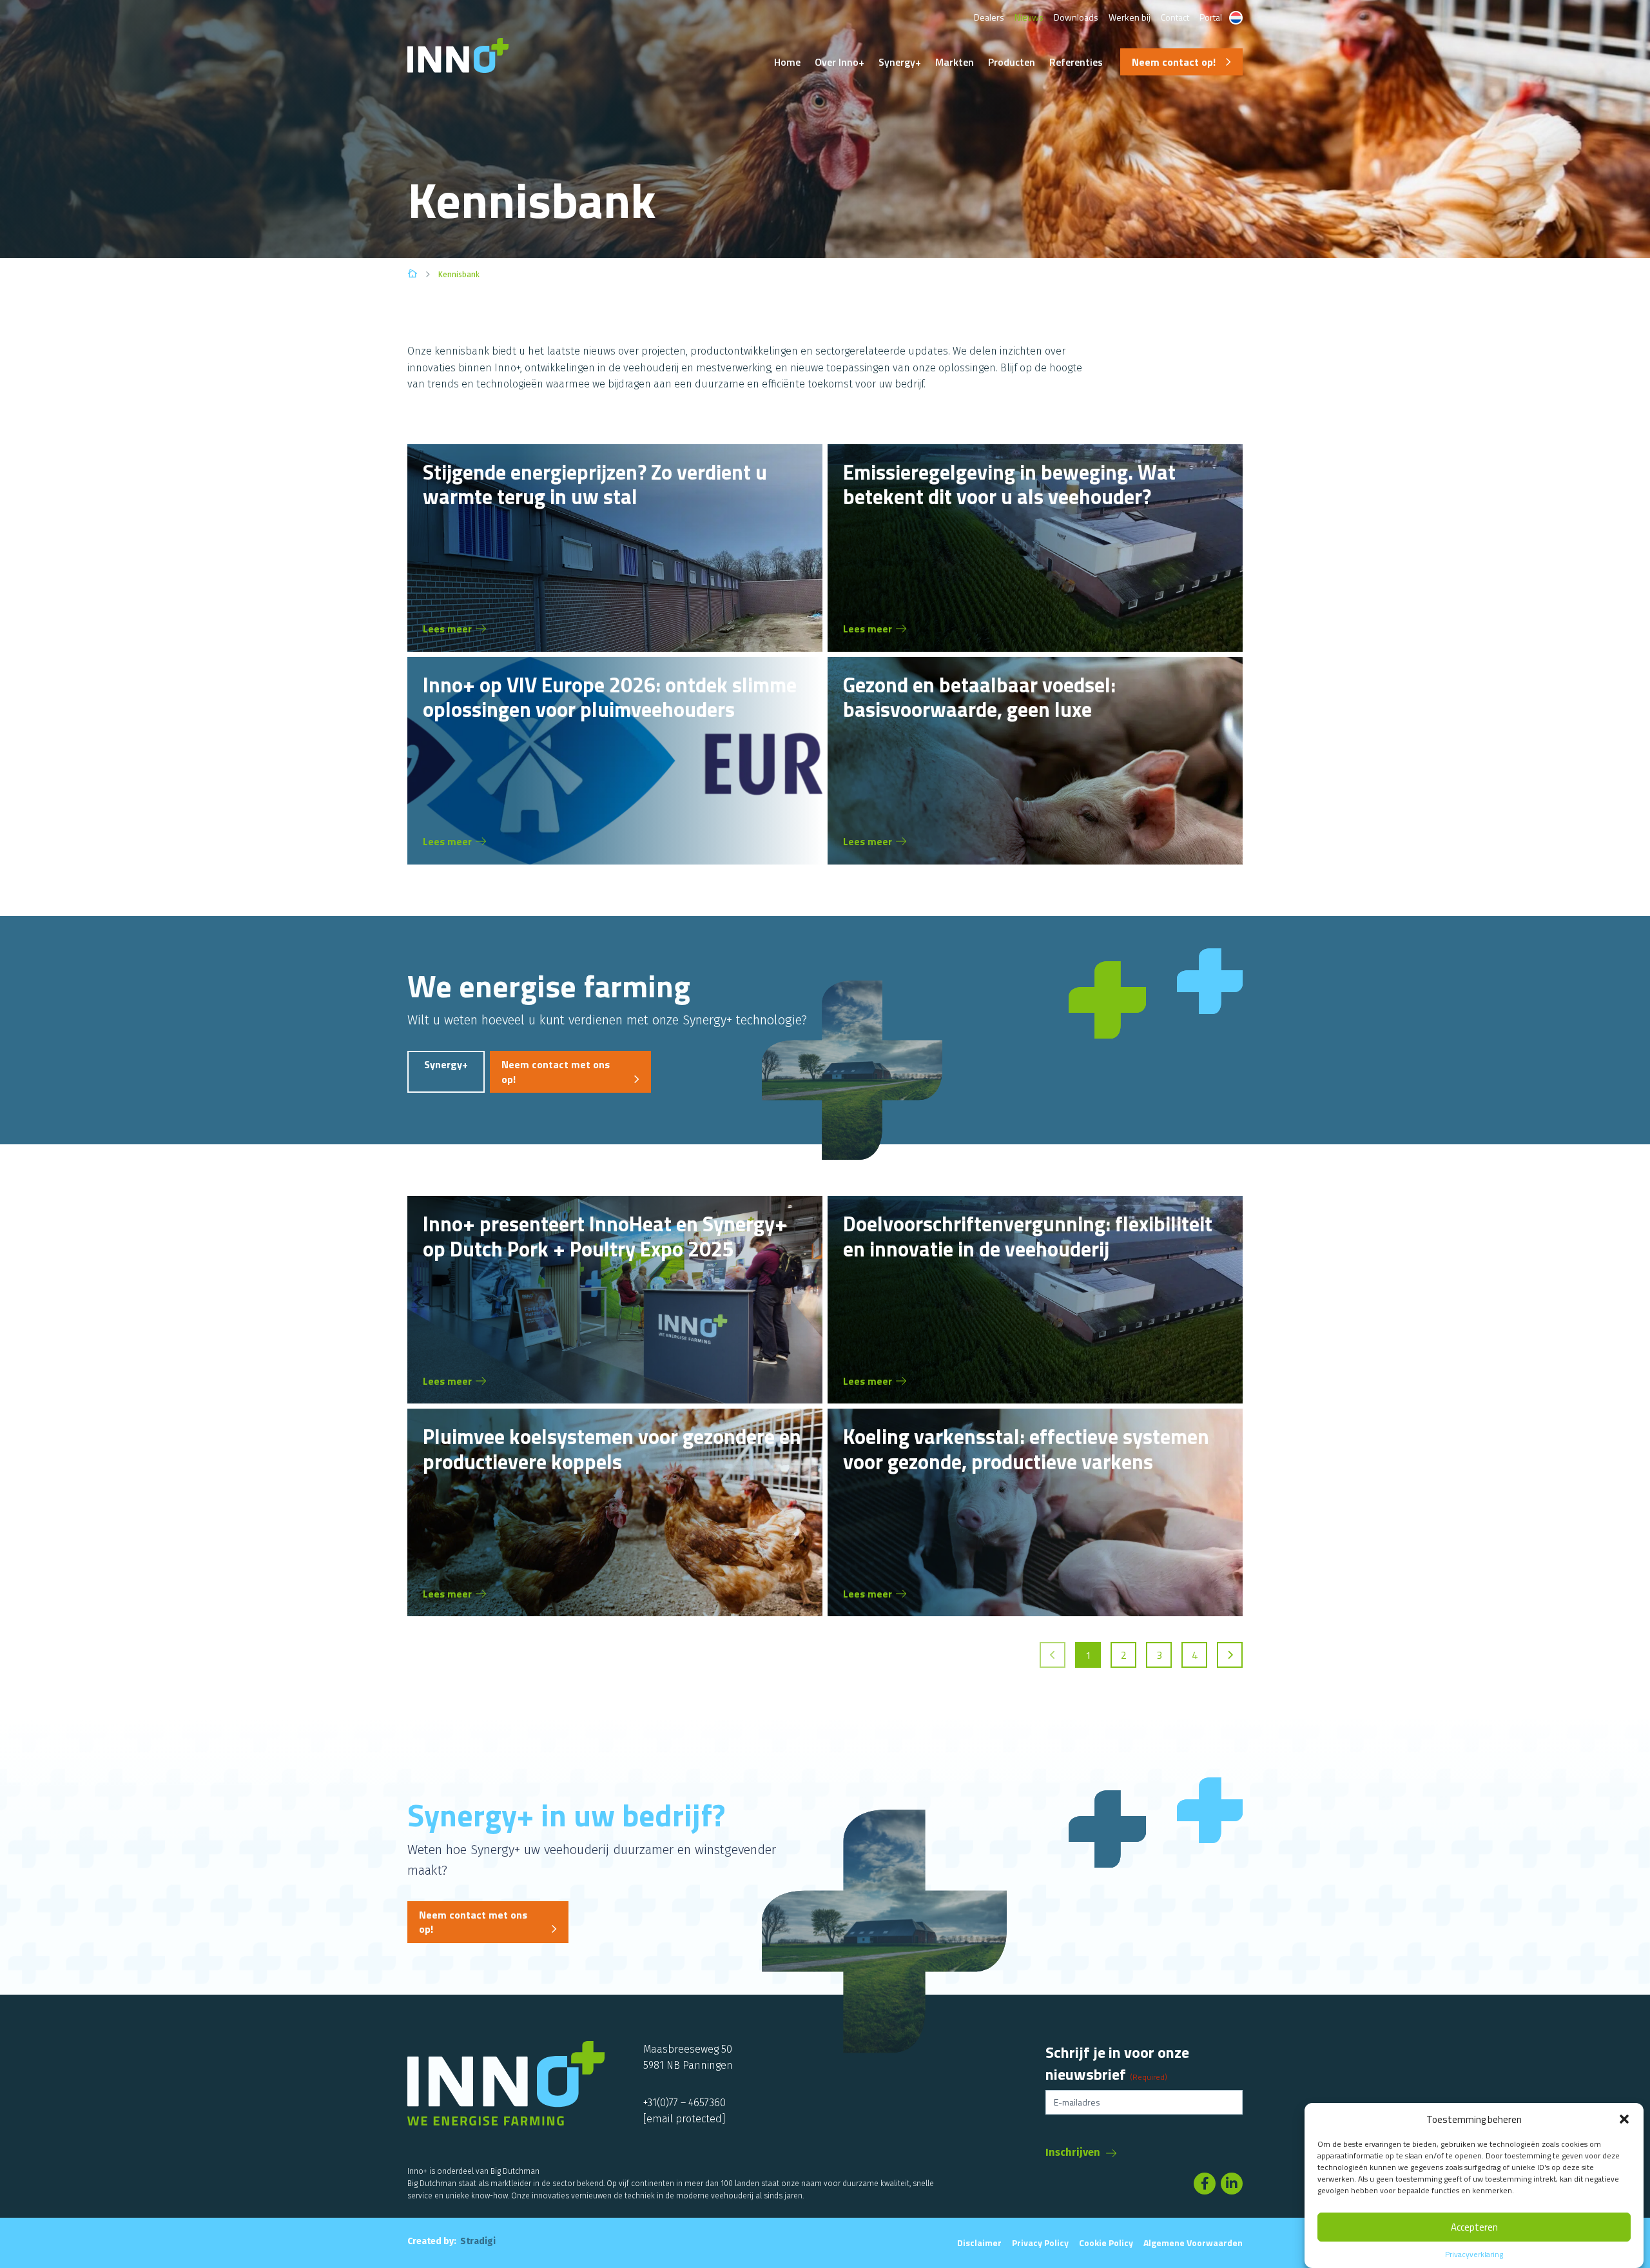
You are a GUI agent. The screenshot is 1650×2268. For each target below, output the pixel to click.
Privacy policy (1040, 2243)
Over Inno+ (840, 62)
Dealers (989, 17)
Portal (1211, 17)
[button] (1624, 2119)
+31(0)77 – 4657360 (684, 2103)
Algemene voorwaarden (1193, 2243)
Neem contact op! (1174, 62)
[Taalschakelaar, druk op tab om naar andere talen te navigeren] (1236, 18)
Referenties (1076, 62)
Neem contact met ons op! (556, 1071)
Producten (1012, 62)
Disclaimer (979, 2243)
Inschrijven (1073, 2152)
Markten (955, 62)
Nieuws (1029, 17)
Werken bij (1130, 17)
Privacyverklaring (1474, 2254)
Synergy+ (900, 62)
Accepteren (1474, 2227)
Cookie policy (1106, 2243)
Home (787, 62)
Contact (1175, 17)
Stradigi (478, 2241)
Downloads (1076, 17)
